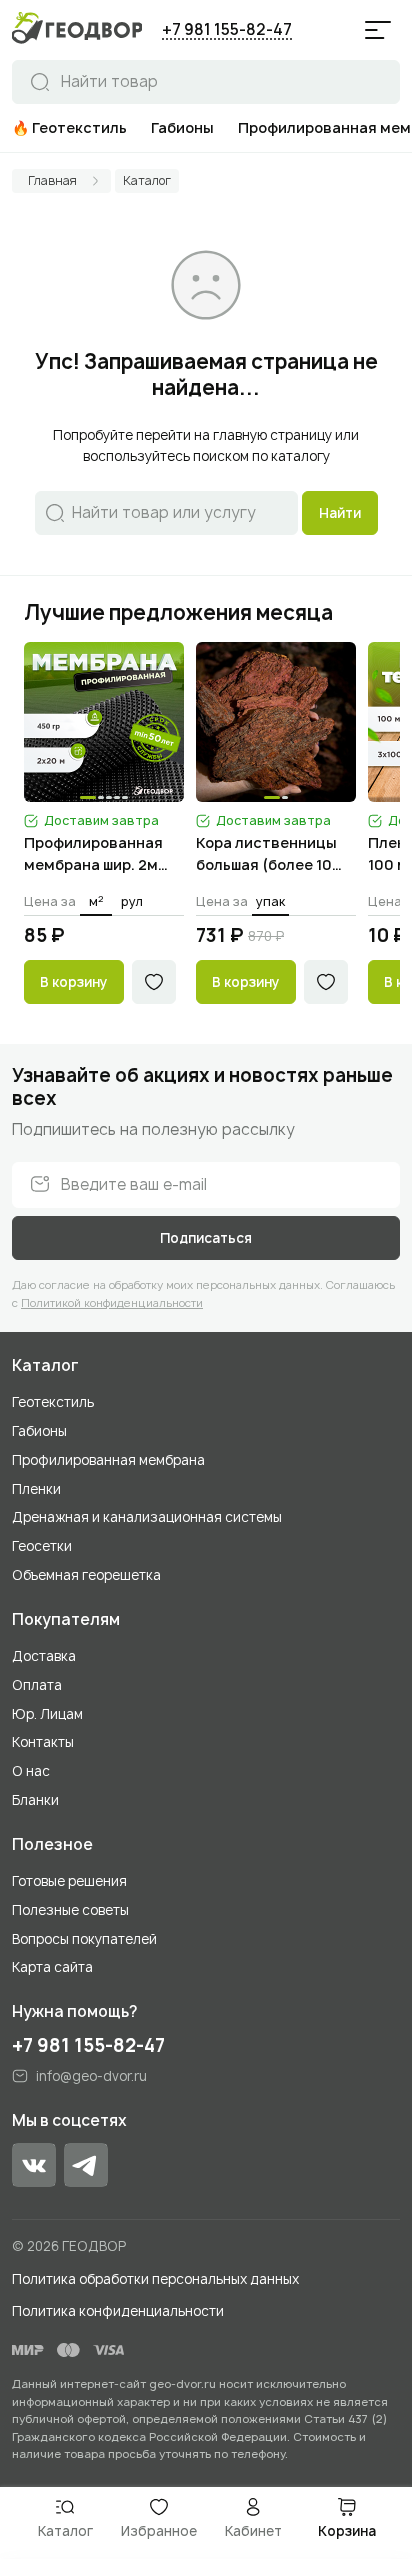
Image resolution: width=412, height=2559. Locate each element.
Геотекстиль (53, 1402)
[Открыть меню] (378, 30)
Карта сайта (52, 1967)
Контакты (43, 1742)
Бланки (35, 1800)
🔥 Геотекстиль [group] (69, 127)
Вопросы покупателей (84, 1939)
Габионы (39, 1431)
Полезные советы (70, 1910)
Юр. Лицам (47, 1714)
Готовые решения (69, 1881)
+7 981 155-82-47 (227, 29)
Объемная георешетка (86, 1575)
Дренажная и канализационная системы (147, 1517)
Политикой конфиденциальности (112, 1302)
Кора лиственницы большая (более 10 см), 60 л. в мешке (266, 855)
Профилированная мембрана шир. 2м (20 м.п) (93, 855)
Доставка (44, 1656)
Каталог (45, 1366)
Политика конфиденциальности (118, 2311)
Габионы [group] (182, 127)
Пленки (36, 1489)
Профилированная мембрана (108, 1460)
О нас (31, 1771)
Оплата (37, 1685)
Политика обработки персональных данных (155, 2279)
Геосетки (42, 1546)
